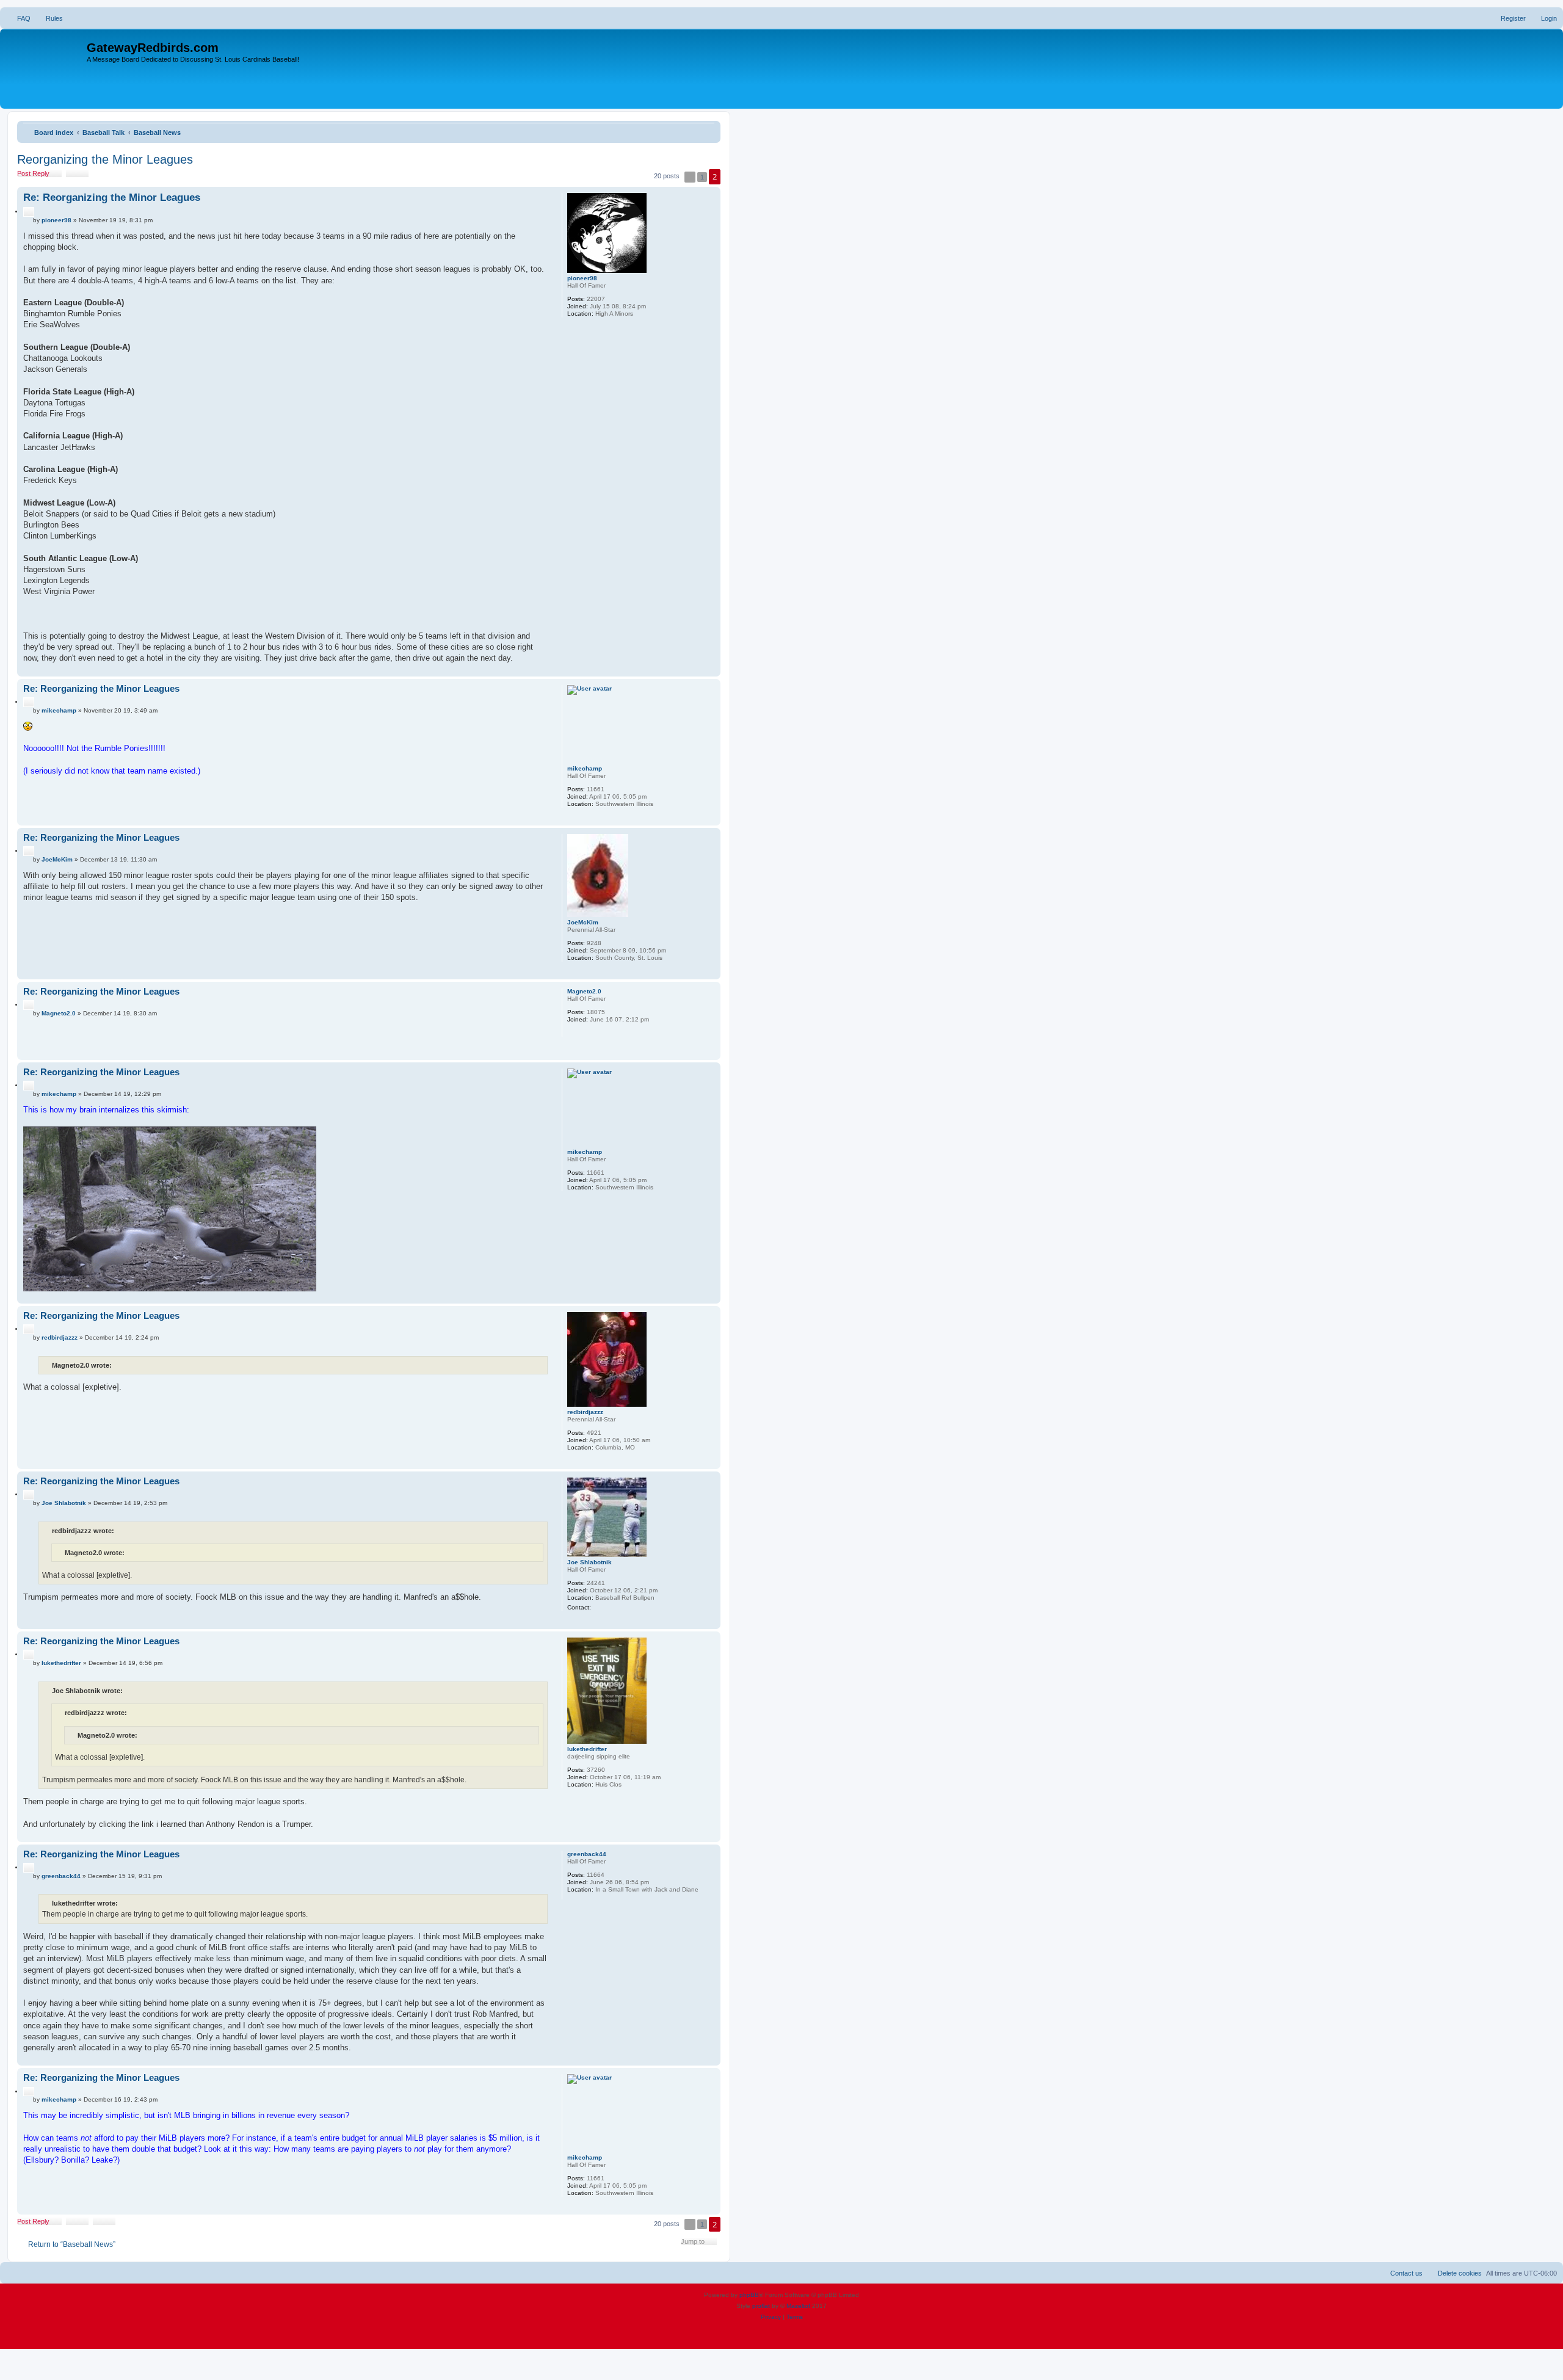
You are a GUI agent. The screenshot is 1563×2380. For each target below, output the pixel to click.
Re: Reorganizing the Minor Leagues (112, 198)
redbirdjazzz (585, 1412)
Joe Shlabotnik (589, 1562)
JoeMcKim (583, 922)
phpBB (749, 2295)
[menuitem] (18, 18)
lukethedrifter (587, 1749)
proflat (761, 2306)
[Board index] (45, 69)
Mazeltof (798, 2306)
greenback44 (587, 1854)
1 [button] (702, 177)
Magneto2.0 (584, 991)
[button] (690, 177)
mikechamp (585, 768)
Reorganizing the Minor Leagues (105, 159)
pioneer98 (582, 278)
